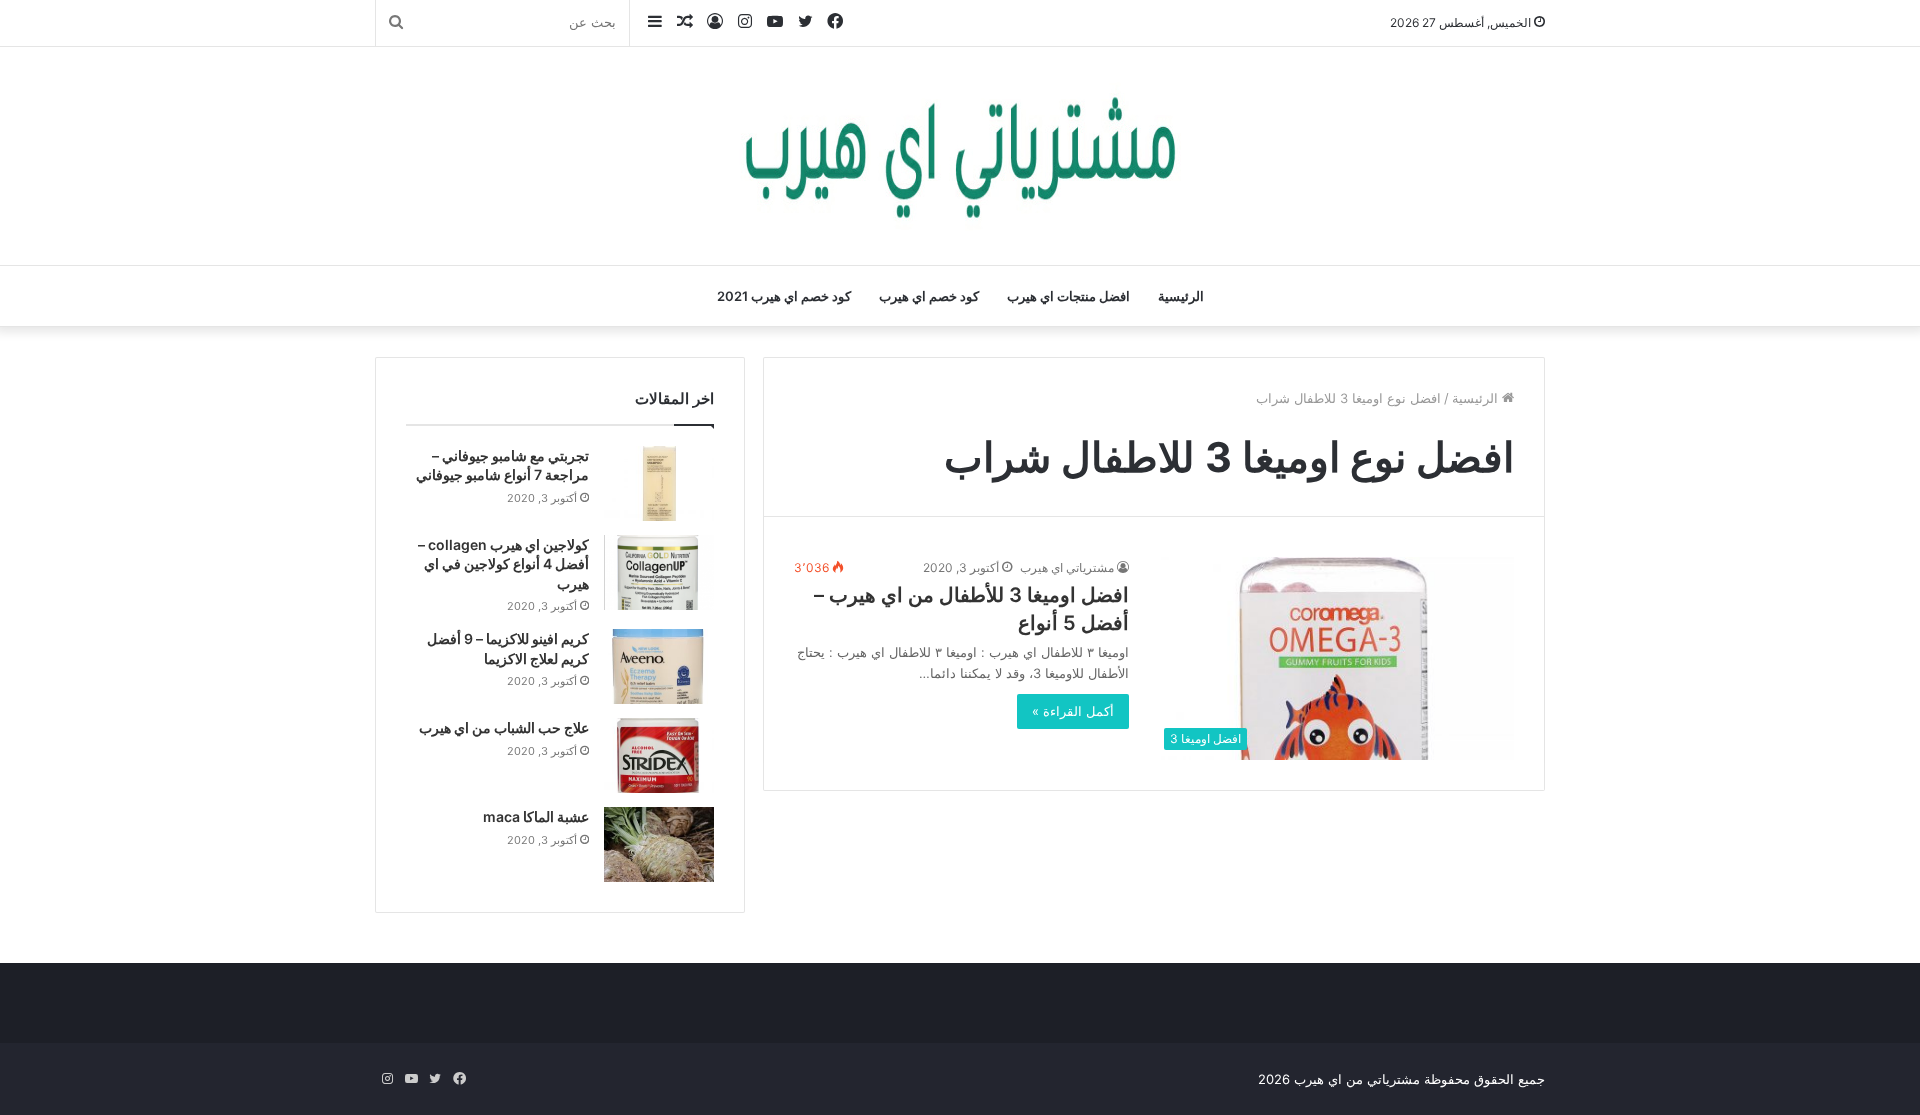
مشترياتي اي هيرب (1067, 567)
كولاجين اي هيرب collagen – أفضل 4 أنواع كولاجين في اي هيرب (503, 564)
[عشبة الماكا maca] (659, 844)
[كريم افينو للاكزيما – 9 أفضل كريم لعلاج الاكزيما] (659, 666)
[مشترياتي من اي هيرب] (960, 156)
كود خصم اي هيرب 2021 (784, 296)
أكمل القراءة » (1073, 711)
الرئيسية (1181, 296)
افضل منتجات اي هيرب (1068, 296)
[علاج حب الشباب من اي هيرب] (659, 755)
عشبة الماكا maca (536, 816)
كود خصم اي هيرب (929, 296)
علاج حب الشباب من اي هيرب (504, 727)
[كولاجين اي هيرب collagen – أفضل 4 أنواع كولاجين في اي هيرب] (659, 572)
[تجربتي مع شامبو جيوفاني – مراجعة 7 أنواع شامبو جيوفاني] (659, 483)
